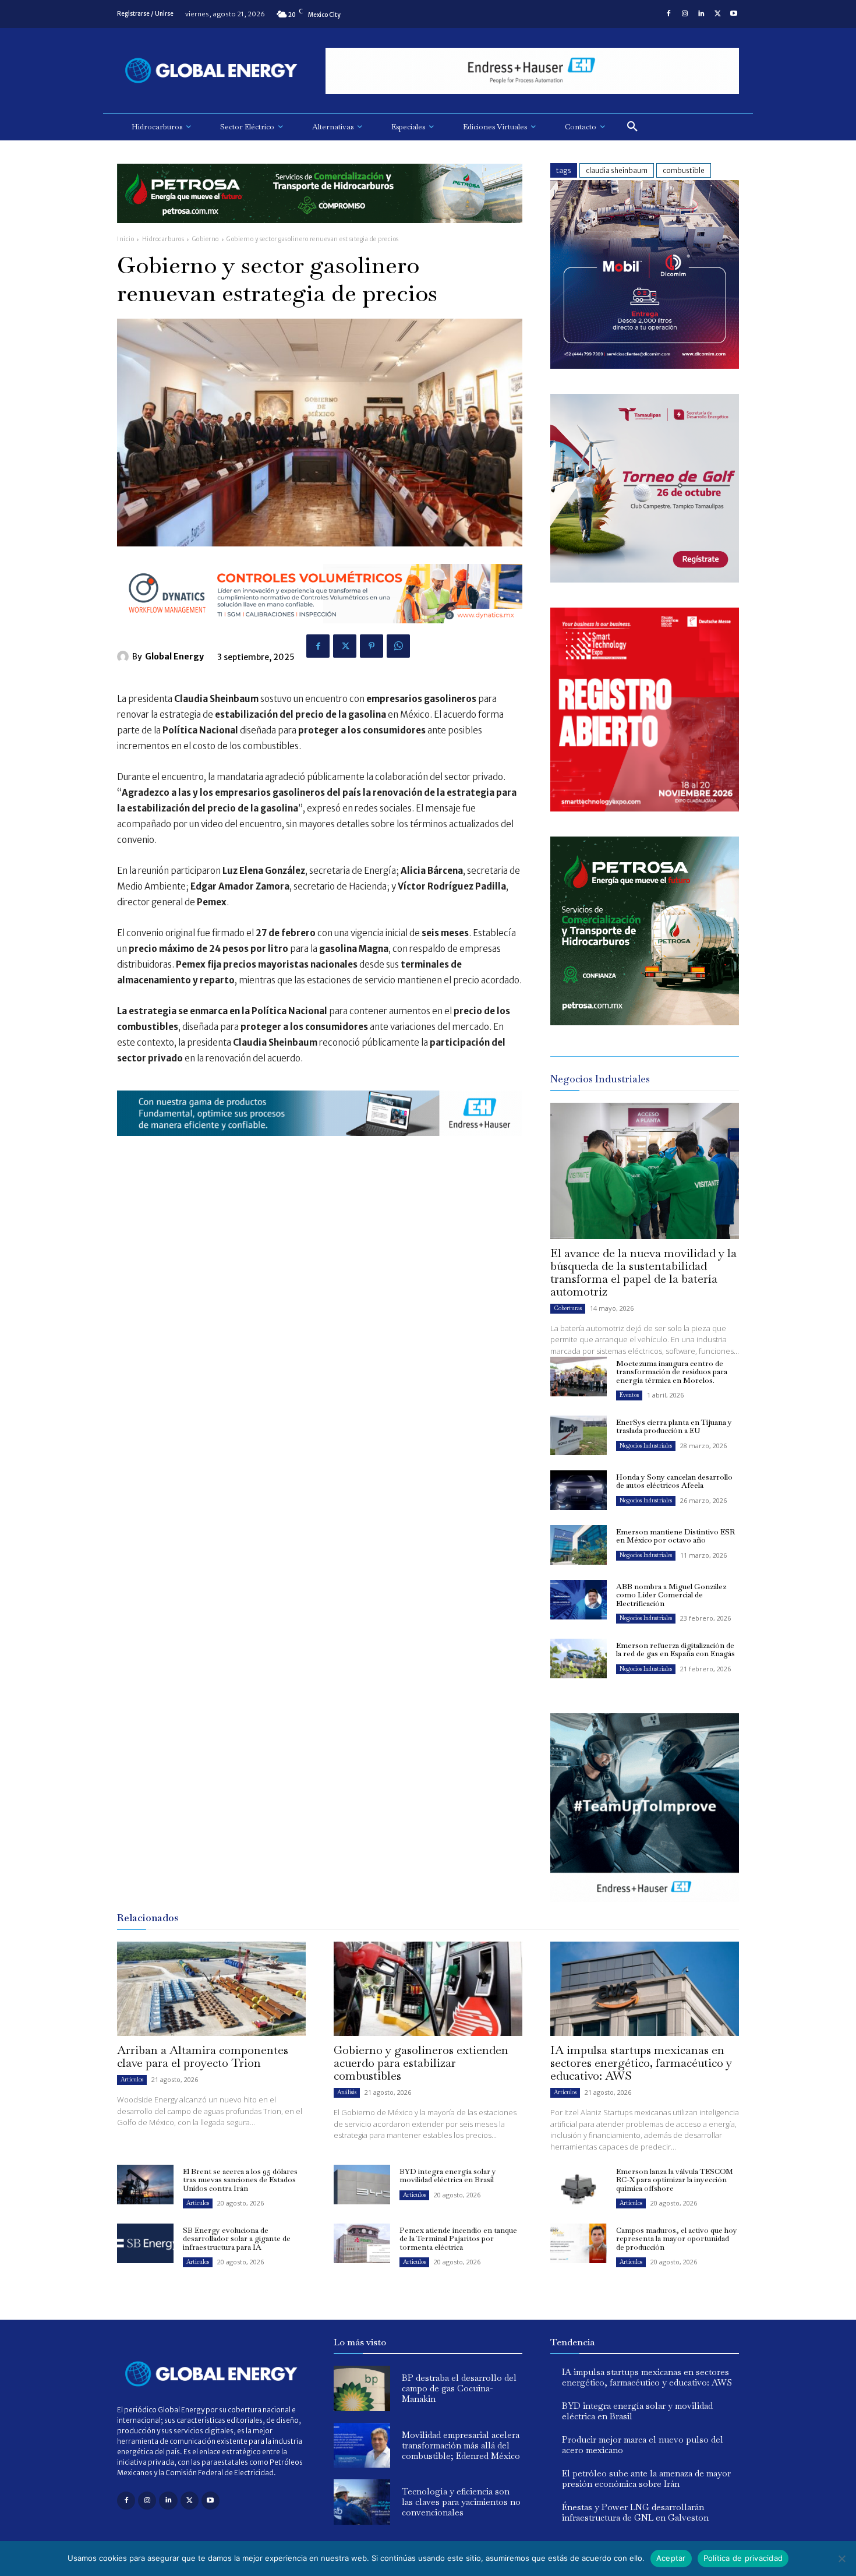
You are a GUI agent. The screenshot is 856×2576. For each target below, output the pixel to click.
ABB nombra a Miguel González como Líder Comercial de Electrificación (671, 1595)
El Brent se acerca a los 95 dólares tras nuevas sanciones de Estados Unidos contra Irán (240, 2180)
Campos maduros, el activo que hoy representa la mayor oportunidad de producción (677, 2239)
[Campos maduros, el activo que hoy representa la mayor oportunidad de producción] (579, 2243)
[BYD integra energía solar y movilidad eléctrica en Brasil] (362, 2185)
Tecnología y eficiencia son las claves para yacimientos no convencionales (461, 2502)
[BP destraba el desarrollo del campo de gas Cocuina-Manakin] (362, 2388)
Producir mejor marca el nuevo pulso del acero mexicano (643, 2445)
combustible (684, 170)
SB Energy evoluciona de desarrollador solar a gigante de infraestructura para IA (237, 2239)
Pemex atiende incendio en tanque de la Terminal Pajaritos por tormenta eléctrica (458, 2239)
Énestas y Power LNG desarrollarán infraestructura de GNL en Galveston (635, 2512)
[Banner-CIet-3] (645, 579)
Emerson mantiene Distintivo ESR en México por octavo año (675, 1536)
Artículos (132, 2079)
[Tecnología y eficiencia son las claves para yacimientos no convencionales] (362, 2502)
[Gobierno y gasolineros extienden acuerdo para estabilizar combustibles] (428, 1989)
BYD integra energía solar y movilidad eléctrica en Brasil (448, 2176)
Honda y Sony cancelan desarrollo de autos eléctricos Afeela (674, 1481)
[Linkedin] (701, 14)
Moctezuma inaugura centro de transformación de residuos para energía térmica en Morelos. (672, 1372)
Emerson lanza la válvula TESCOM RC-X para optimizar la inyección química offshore (675, 2180)
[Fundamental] (532, 71)
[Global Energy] (125, 657)
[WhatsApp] (398, 646)
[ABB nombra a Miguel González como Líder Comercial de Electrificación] (579, 1600)
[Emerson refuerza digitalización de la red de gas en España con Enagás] (579, 1658)
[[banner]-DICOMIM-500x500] (645, 366)
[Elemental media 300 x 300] (645, 808)
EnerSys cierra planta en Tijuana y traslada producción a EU (674, 1426)
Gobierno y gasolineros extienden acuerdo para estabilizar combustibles (421, 2063)
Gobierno (206, 239)
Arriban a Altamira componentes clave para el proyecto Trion (203, 2056)
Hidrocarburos (163, 239)
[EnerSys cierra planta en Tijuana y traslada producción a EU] (579, 1435)
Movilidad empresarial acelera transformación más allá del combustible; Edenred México (461, 2445)
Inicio (125, 239)
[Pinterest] (372, 646)
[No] (841, 2559)
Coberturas (568, 1308)
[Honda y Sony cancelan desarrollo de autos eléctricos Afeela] (579, 1490)
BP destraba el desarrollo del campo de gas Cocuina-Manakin (459, 2388)
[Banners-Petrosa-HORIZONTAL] (320, 232)
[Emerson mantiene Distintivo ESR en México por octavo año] (579, 1545)
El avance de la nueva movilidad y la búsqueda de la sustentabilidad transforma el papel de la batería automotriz (643, 1272)
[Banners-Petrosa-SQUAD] (645, 1022)
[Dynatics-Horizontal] (320, 632)
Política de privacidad (743, 2558)
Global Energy (174, 657)
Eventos (629, 1395)
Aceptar (671, 2558)
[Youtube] (734, 14)
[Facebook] (668, 14)
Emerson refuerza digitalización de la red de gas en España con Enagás (675, 1649)
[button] (632, 127)
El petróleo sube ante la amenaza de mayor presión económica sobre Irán (646, 2478)
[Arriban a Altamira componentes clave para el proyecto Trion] (211, 1989)
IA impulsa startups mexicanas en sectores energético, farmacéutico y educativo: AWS (641, 2063)
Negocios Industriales (646, 1446)
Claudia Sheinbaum (617, 170)
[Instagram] (685, 14)
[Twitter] (717, 14)
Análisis (347, 2092)
